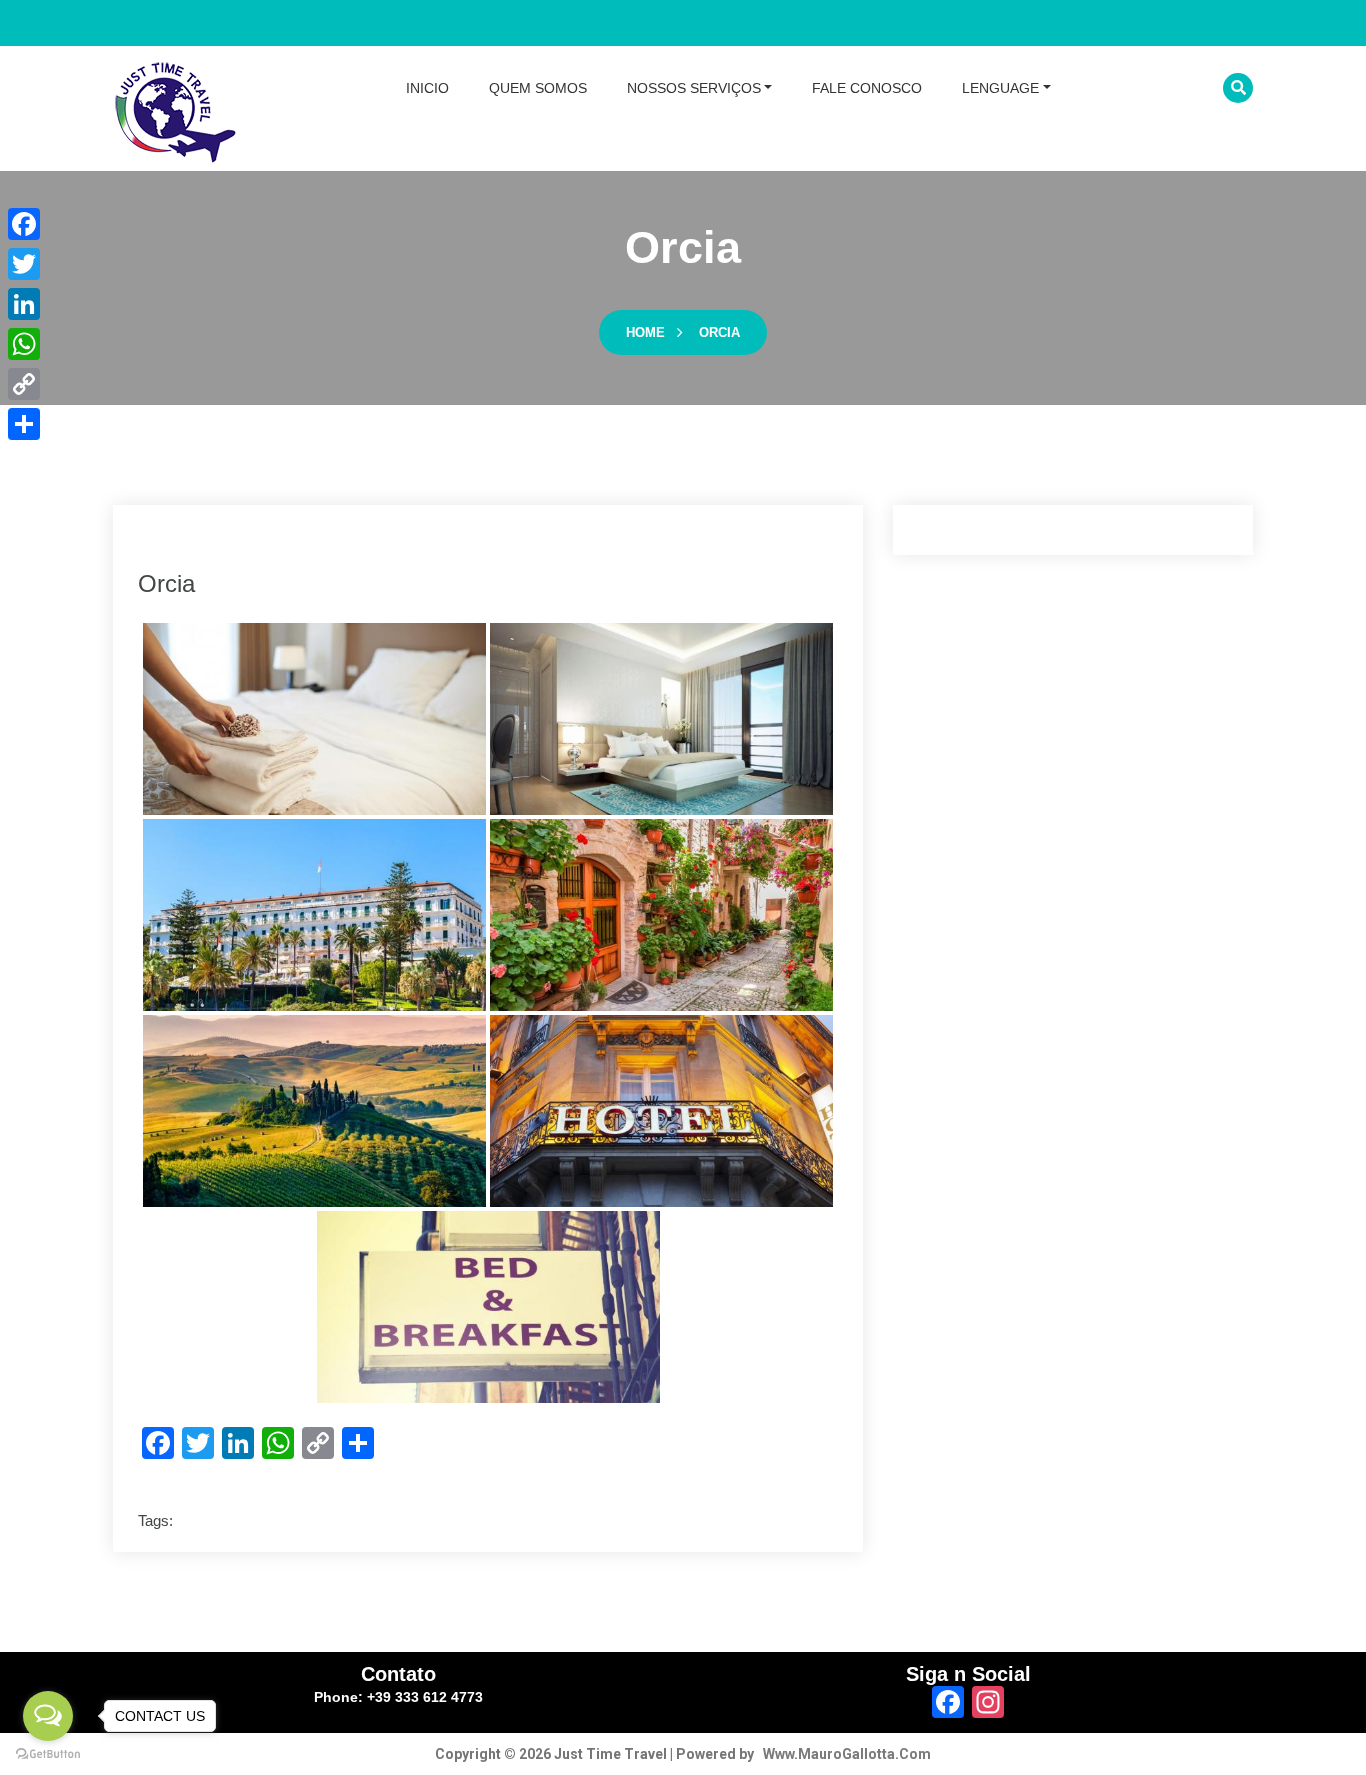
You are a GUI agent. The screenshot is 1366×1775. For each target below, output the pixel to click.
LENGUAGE (1000, 88)
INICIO (427, 88)
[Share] (24, 424)
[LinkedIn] (24, 304)
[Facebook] (24, 224)
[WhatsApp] (24, 344)
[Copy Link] (24, 384)
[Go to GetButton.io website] (48, 1754)
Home (645, 332)
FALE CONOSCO (867, 88)
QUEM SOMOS (538, 88)
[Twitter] (24, 264)
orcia (719, 332)
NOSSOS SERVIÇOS (694, 88)
